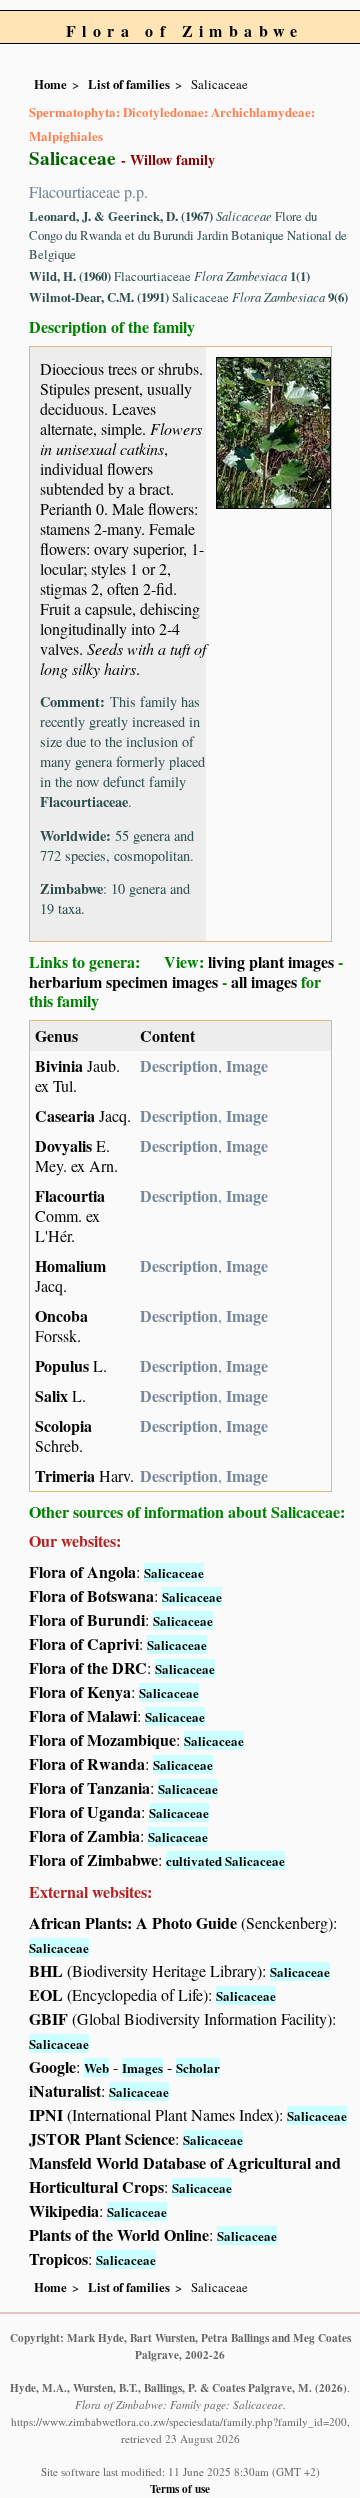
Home (50, 84)
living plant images (271, 961)
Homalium (70, 1265)
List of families (129, 84)
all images (264, 981)
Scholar (198, 2067)
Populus (62, 1365)
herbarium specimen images (123, 981)
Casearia (65, 1115)
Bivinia (59, 1065)
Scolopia (63, 1425)
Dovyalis (63, 1145)
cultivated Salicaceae (225, 1860)
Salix (51, 1395)
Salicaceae (174, 1572)
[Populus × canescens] (273, 430)
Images (142, 2067)
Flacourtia (70, 1195)
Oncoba (61, 1315)
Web (96, 2067)
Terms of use (180, 2488)
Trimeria (65, 1475)
